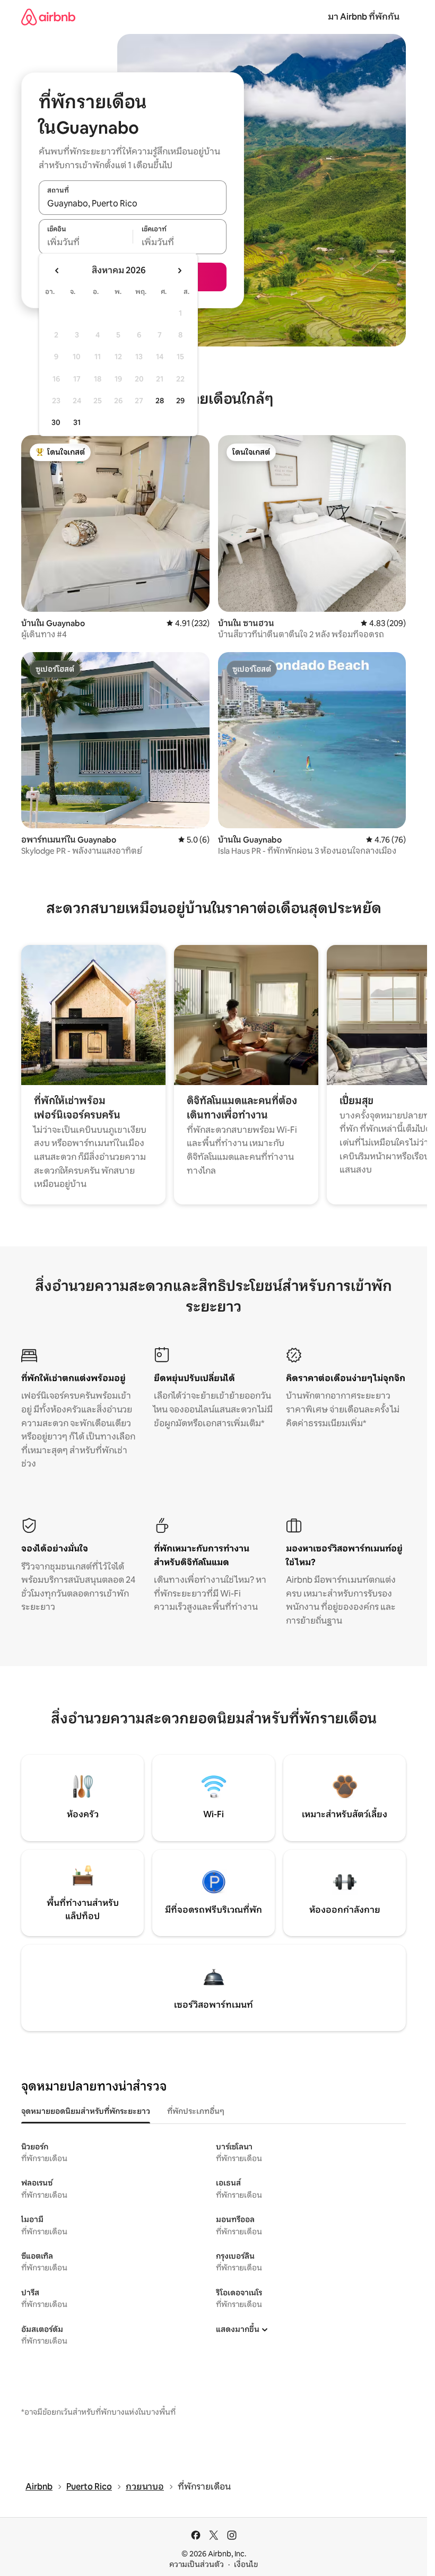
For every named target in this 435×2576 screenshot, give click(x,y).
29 (180, 401)
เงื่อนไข (246, 2564)
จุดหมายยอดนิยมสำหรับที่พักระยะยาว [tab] (86, 2111)
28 (160, 401)
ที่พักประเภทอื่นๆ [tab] (196, 2111)
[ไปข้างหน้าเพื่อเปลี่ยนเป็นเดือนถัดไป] (179, 271)
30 (56, 422)
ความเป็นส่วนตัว (197, 2564)
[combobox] (133, 203)
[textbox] (86, 242)
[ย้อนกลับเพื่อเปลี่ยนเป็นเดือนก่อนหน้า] (57, 271)
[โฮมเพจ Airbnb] (48, 17)
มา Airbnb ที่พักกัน (364, 17)
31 (77, 422)
